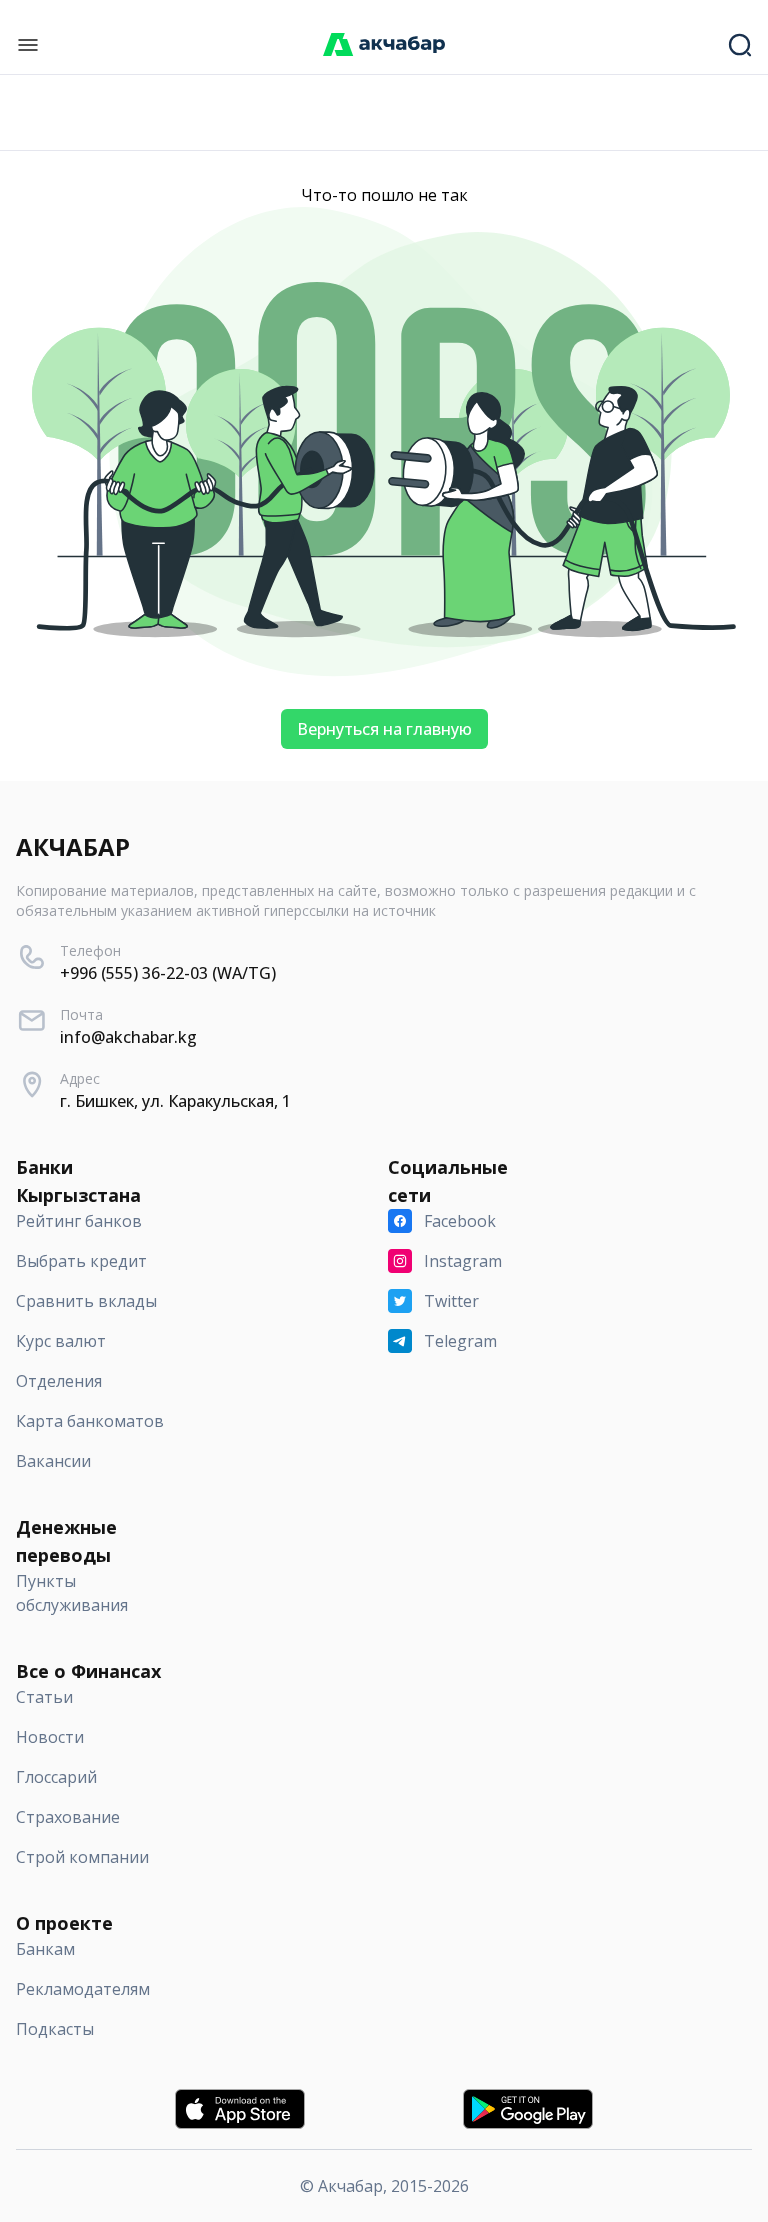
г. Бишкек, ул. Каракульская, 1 (175, 1101)
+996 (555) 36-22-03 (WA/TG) (168, 973)
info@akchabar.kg (128, 1037)
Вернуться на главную (384, 729)
